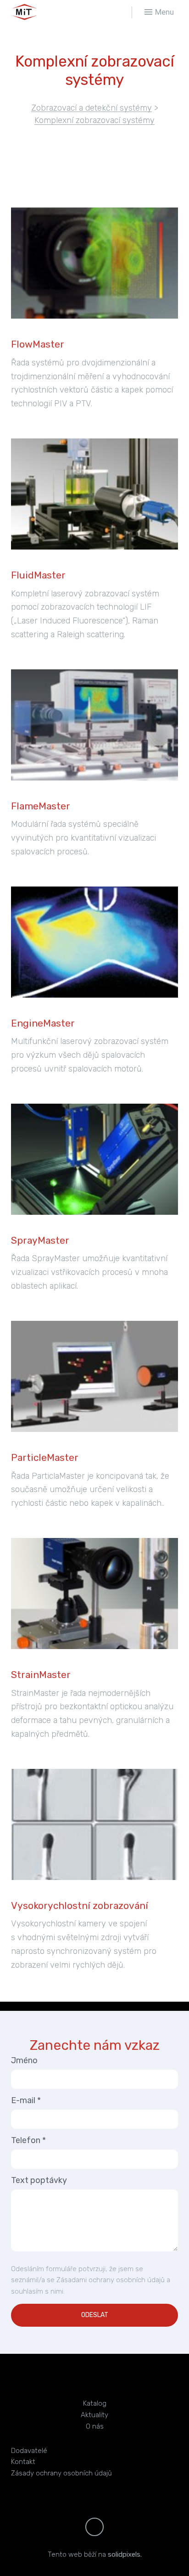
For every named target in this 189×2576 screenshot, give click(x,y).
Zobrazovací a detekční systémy (92, 108)
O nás (95, 2426)
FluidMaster (38, 575)
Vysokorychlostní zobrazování (80, 1905)
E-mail (26, 2100)
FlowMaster (38, 344)
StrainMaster (41, 1675)
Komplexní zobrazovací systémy (94, 120)
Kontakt (23, 2462)
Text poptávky (39, 2180)
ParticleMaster (45, 1457)
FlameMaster (41, 806)
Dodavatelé (29, 2451)
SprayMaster (40, 1240)
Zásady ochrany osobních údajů (61, 2473)
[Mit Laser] (48, 12)
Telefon (28, 2140)
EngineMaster (43, 1023)
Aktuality (94, 2415)
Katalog (95, 2403)
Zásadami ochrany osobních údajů (111, 2280)
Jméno (24, 2060)
